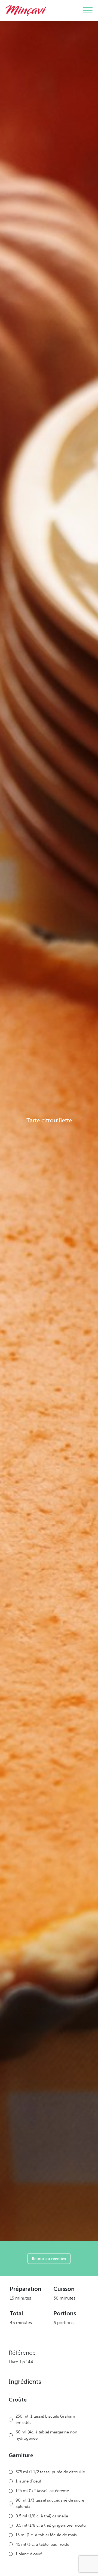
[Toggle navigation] (88, 10)
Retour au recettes (49, 2259)
